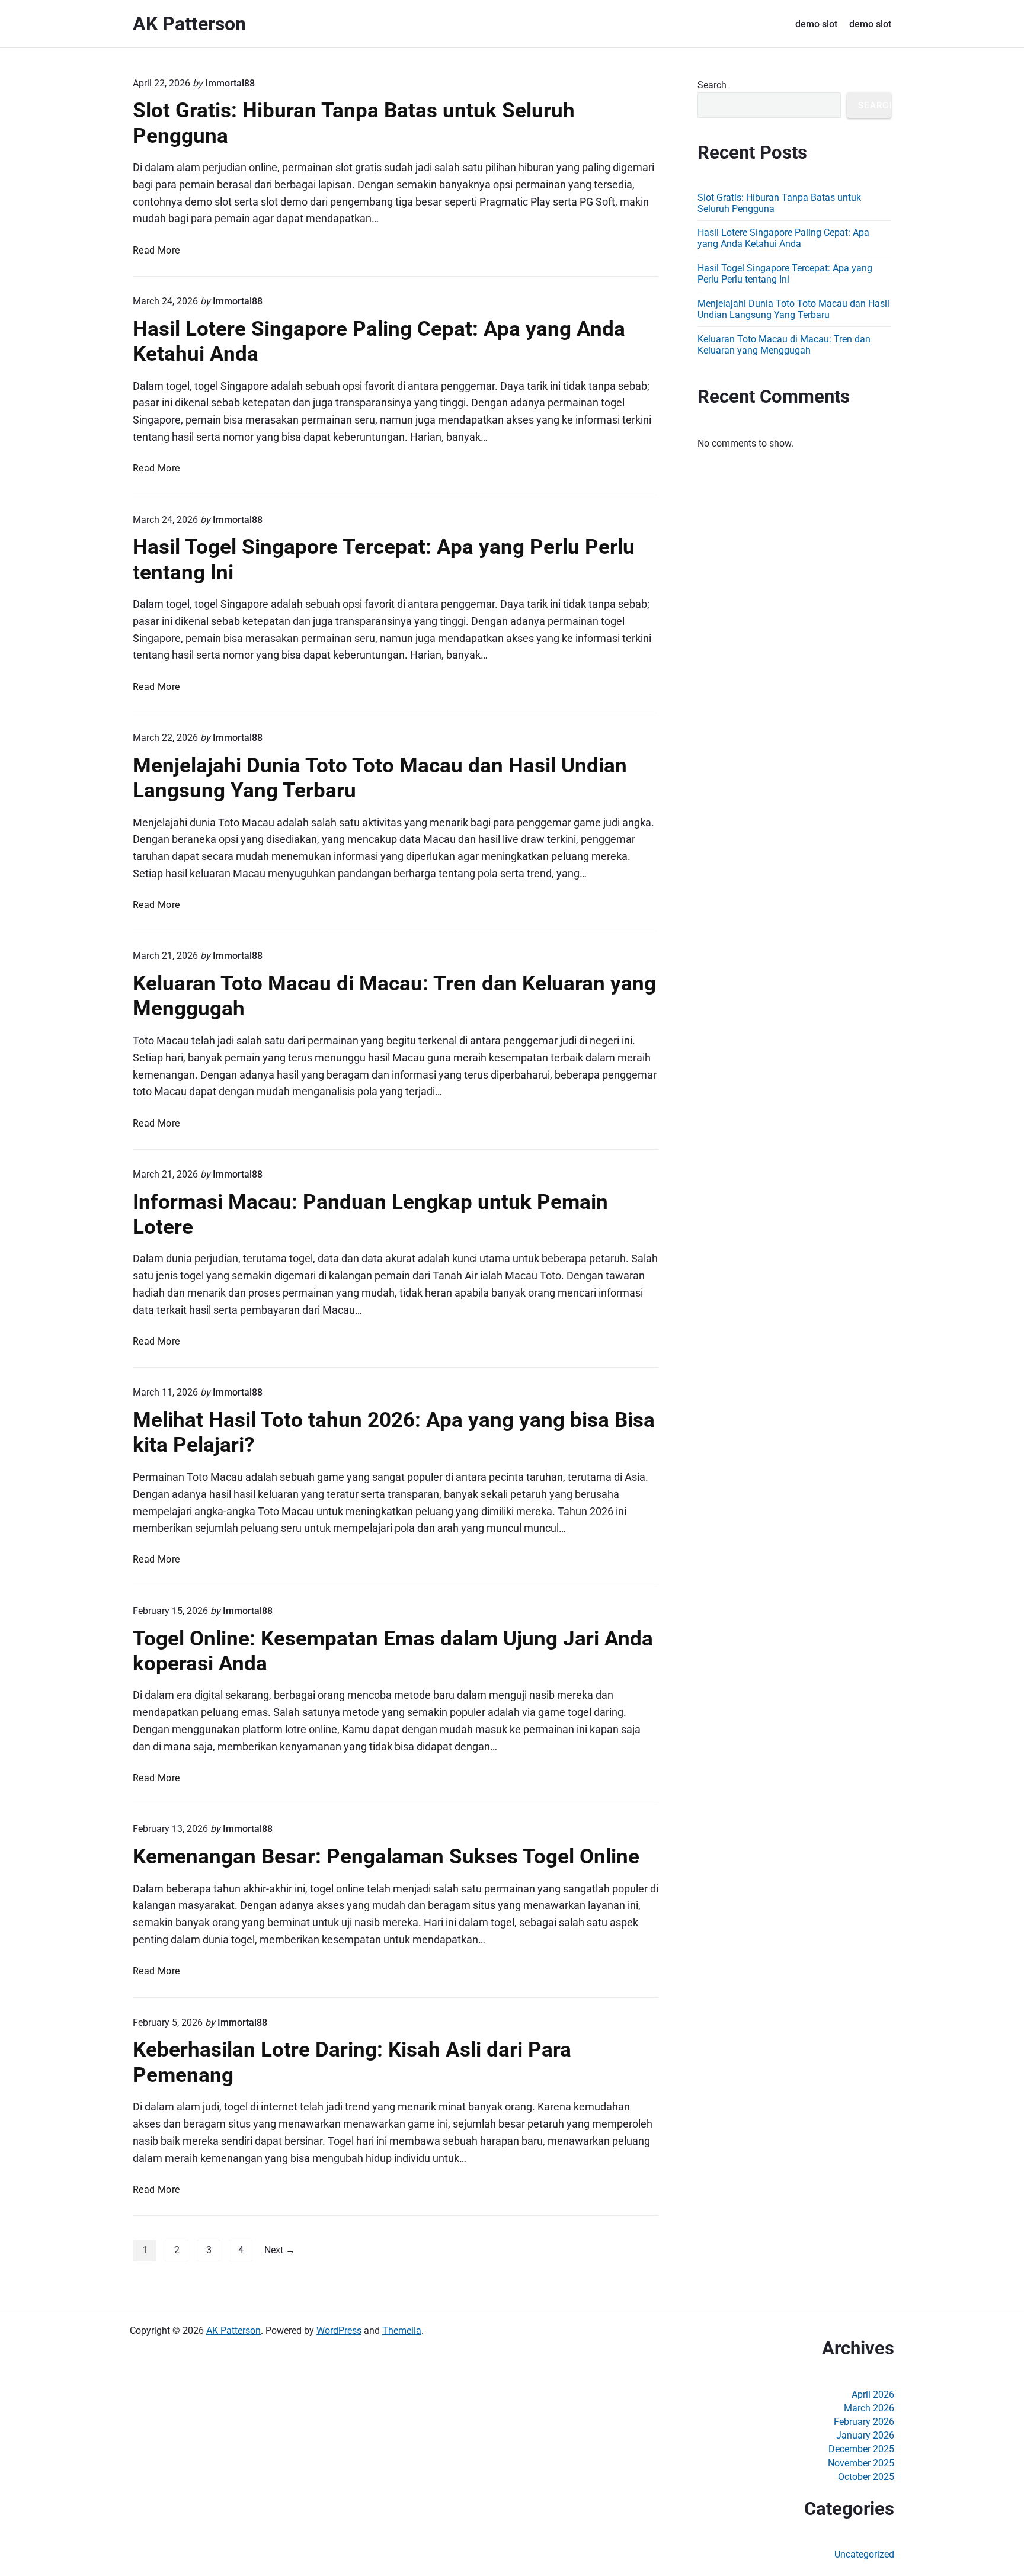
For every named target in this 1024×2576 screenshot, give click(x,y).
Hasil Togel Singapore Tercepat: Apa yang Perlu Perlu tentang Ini (785, 274)
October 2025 (866, 2477)
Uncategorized (864, 2554)
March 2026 (869, 2408)
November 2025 (861, 2463)
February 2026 (864, 2422)
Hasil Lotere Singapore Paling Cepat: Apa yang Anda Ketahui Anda (783, 238)
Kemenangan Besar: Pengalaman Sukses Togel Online (386, 1856)
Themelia (402, 2330)
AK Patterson (233, 2330)
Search (712, 85)
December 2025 (861, 2449)
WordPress (339, 2330)
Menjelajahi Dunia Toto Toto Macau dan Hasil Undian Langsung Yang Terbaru (793, 309)
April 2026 (873, 2394)
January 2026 (865, 2435)
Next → (280, 2250)
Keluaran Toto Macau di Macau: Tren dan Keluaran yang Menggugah (784, 345)
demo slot (816, 24)
